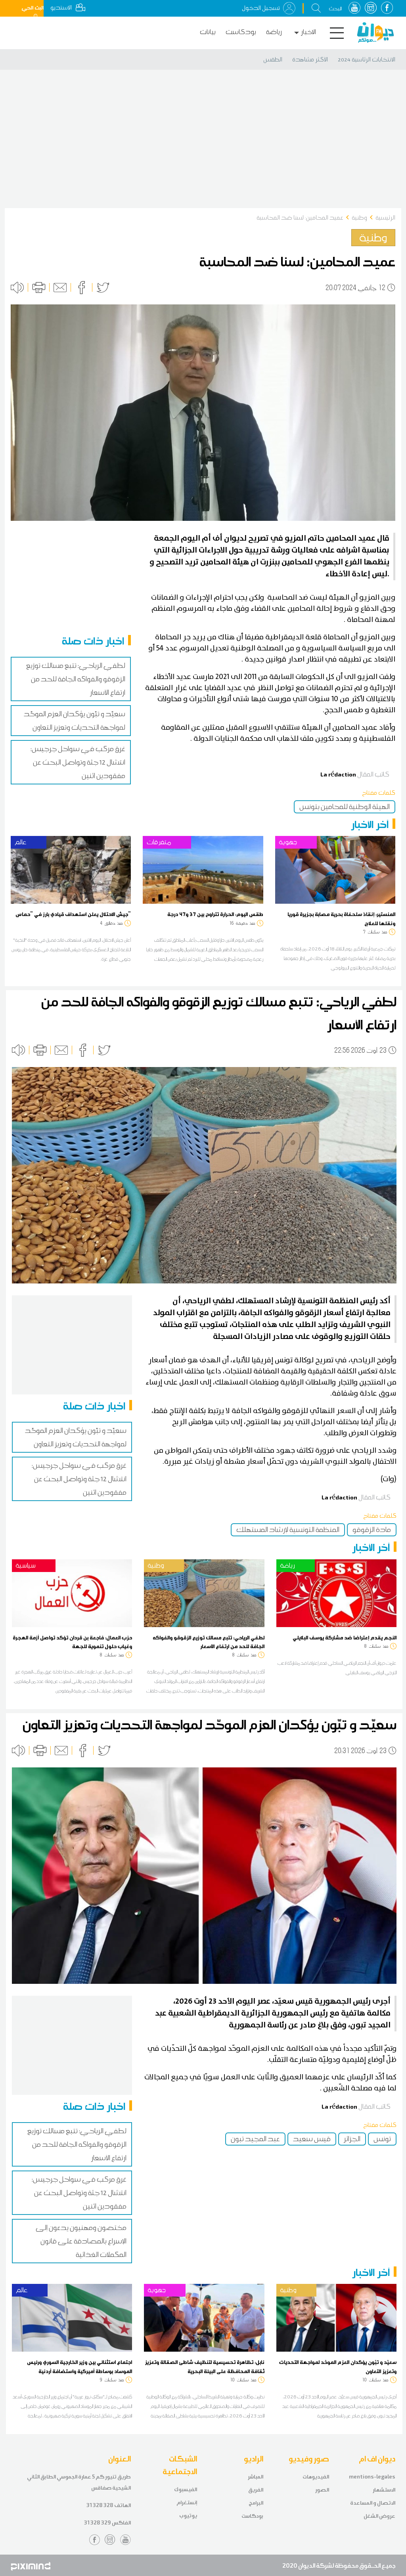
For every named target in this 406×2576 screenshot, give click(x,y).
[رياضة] (336, 1592)
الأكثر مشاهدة (310, 59)
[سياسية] (72, 1592)
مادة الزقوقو (372, 1530)
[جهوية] (335, 869)
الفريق (256, 2490)
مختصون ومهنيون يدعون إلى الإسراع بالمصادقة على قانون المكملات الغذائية (81, 2241)
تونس (382, 2139)
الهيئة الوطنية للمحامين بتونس (345, 807)
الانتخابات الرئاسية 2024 (367, 59)
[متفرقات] (203, 869)
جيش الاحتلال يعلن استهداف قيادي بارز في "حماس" (73, 914)
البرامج (256, 2503)
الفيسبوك (186, 2489)
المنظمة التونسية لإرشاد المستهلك (288, 1530)
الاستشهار (384, 2490)
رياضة (274, 32)
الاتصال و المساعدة (373, 2503)
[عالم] (71, 869)
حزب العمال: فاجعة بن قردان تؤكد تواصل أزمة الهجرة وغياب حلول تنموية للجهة (72, 1642)
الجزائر (352, 2139)
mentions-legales (372, 2477)
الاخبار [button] (308, 32)
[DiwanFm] (375, 33)
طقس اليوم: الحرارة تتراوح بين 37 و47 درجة (215, 914)
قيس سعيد (312, 2139)
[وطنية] (204, 1592)
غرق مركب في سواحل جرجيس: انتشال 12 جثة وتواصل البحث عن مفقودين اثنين (78, 762)
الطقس (273, 59)
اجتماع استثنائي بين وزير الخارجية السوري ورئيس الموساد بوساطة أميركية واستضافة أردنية (79, 2366)
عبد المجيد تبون (255, 2139)
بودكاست (241, 32)
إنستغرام (187, 2502)
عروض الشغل (379, 2516)
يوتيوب (188, 2516)
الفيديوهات (316, 2477)
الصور (322, 2490)
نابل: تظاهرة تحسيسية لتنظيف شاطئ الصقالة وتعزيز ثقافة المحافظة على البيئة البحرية (205, 2366)
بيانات (208, 32)
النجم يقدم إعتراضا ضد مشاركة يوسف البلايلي (345, 1637)
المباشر (256, 2477)
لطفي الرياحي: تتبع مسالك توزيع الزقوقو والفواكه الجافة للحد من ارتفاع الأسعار (76, 679)
